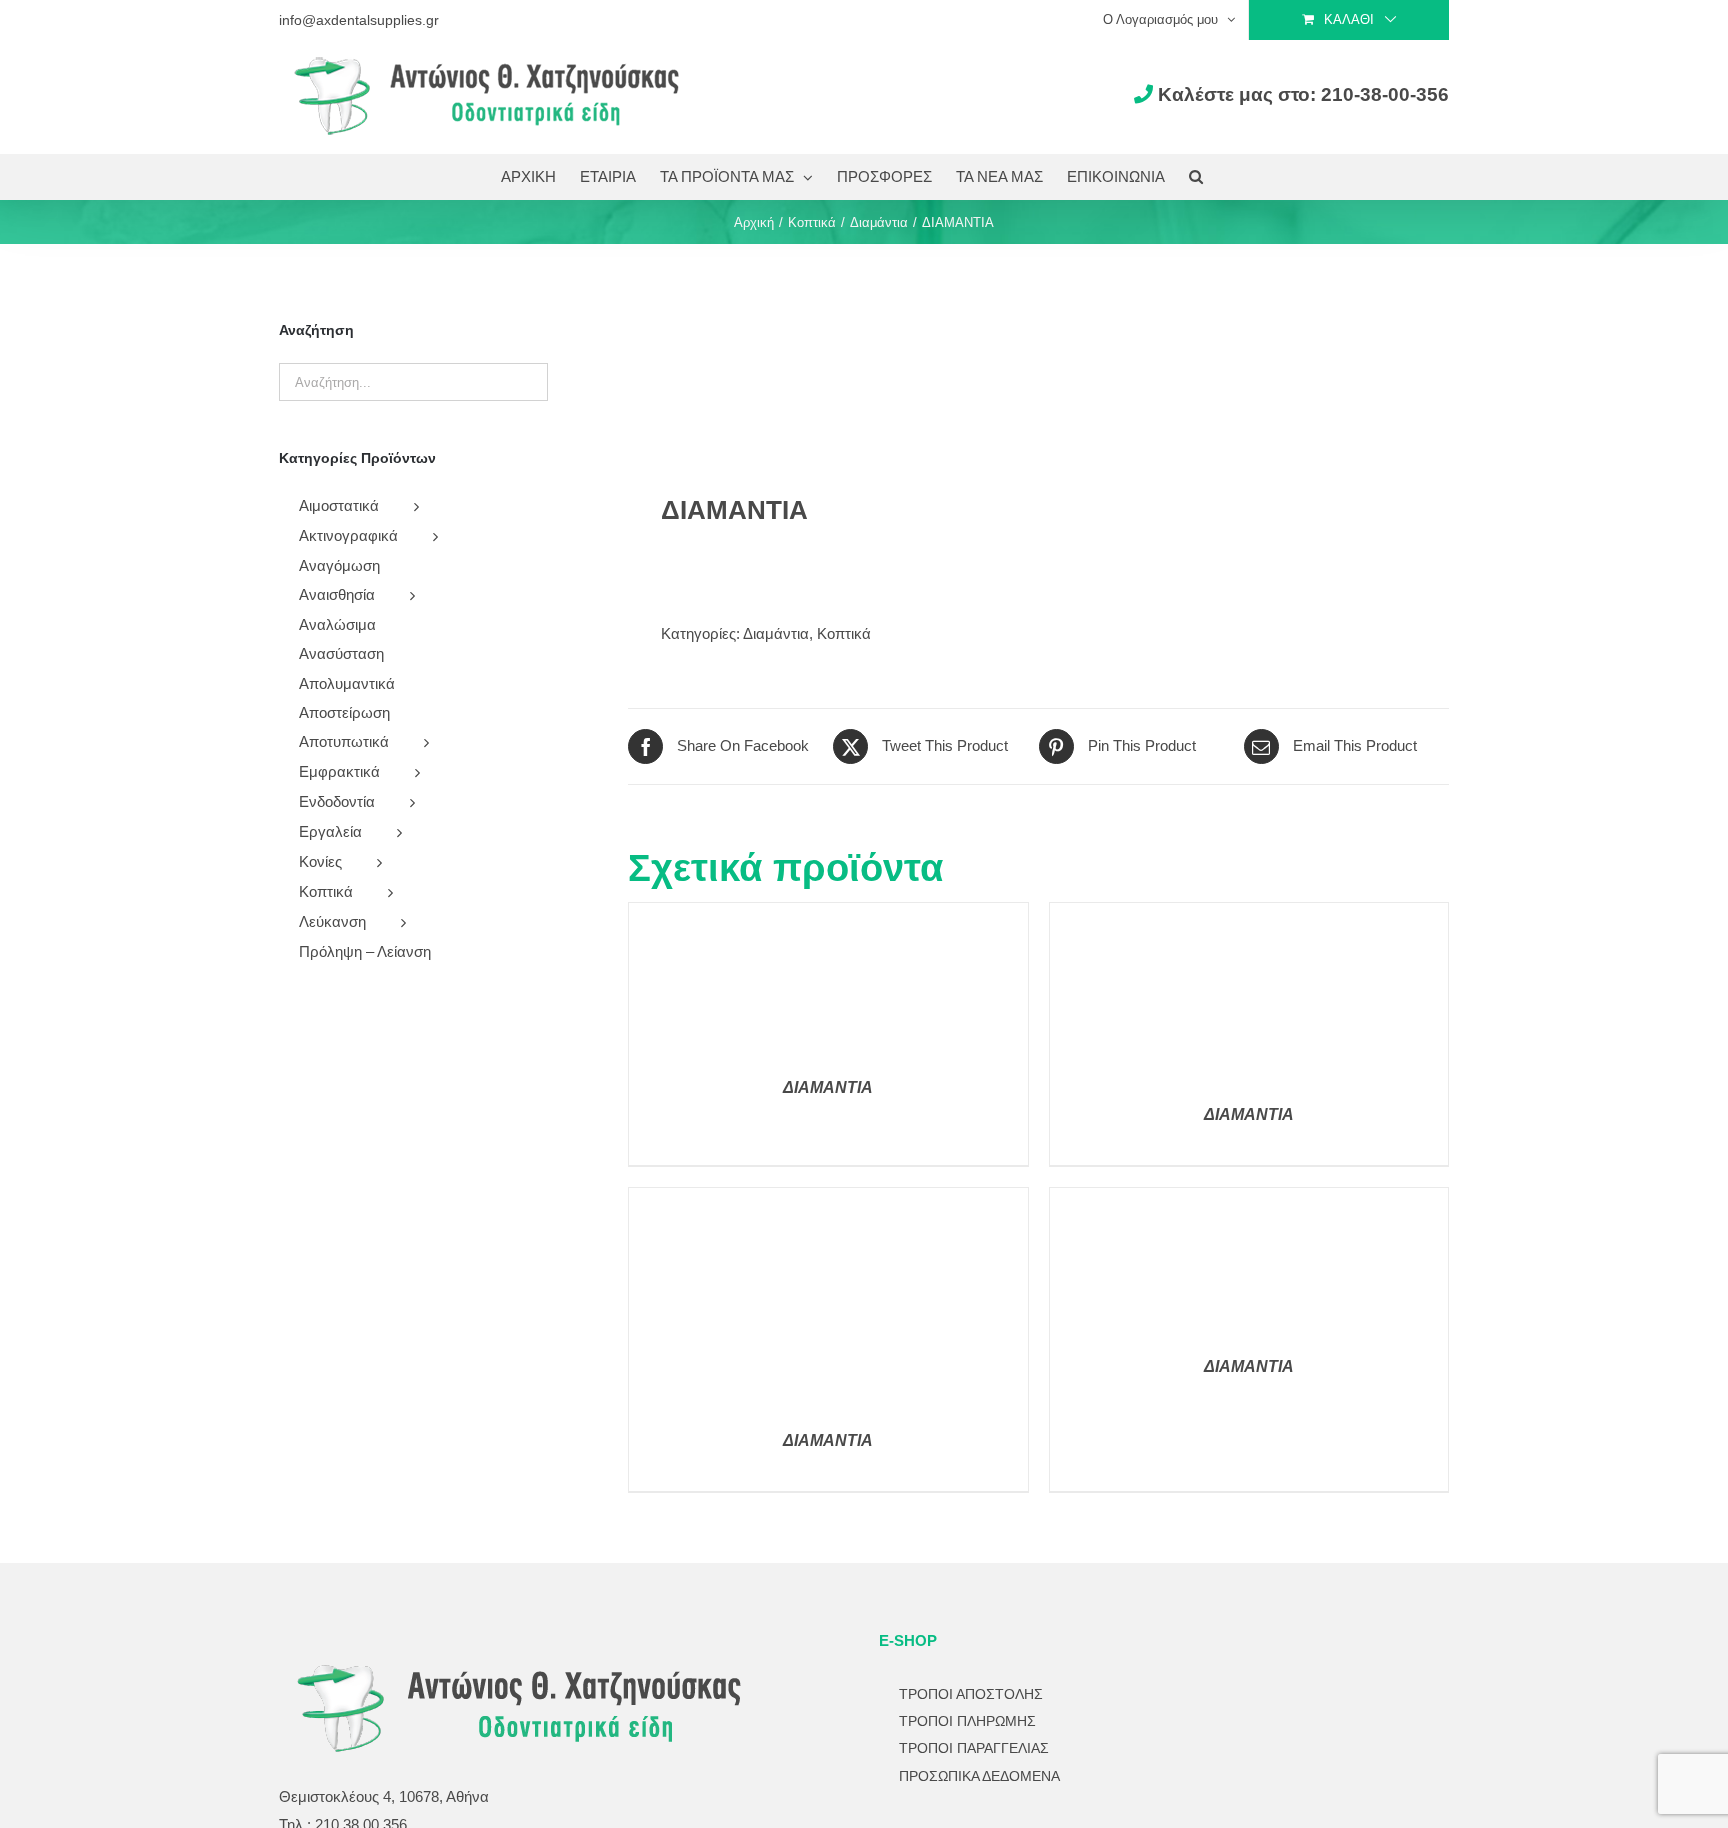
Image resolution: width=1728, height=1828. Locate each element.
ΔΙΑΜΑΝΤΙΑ (828, 1087)
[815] (825, 368)
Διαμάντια (776, 633)
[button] (1196, 176)
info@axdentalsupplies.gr (359, 20)
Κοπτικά (844, 633)
